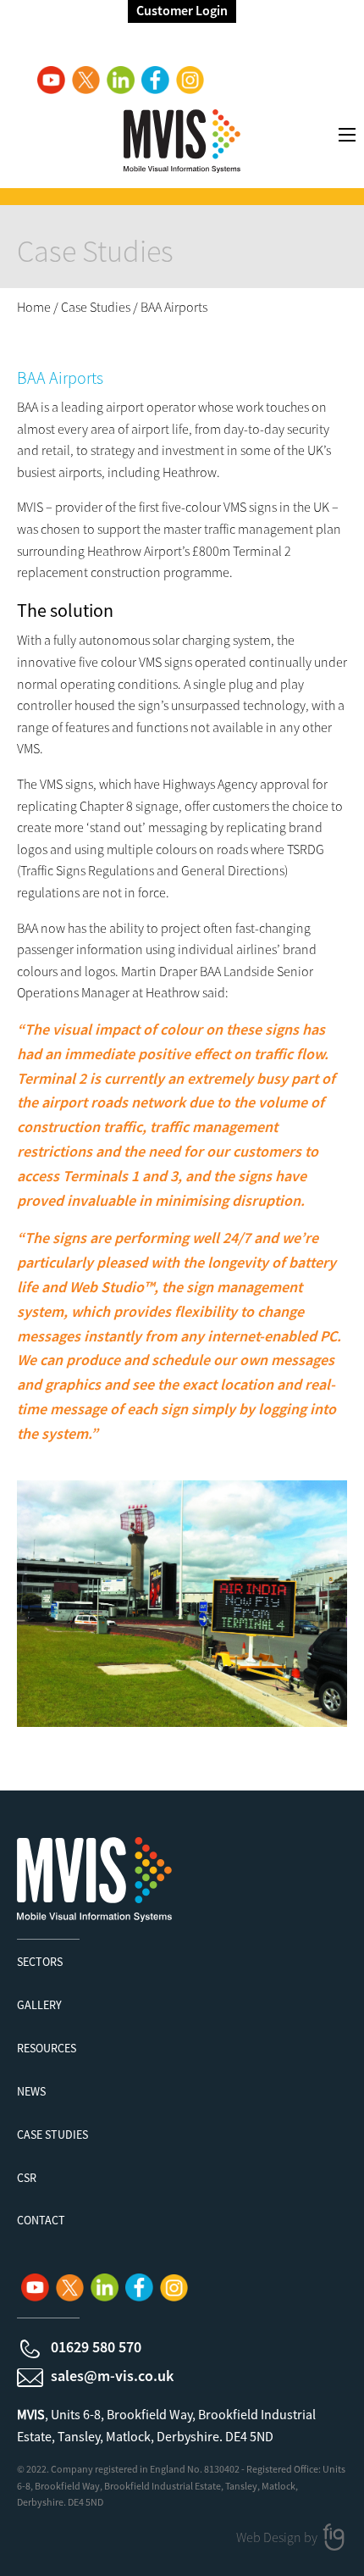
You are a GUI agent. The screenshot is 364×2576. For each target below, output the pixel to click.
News (31, 2091)
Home (34, 307)
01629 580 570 (96, 2347)
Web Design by (278, 2537)
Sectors (40, 1962)
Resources (47, 2048)
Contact (41, 2220)
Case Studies (96, 307)
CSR (27, 2178)
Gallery (39, 2005)
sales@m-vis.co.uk (112, 2376)
